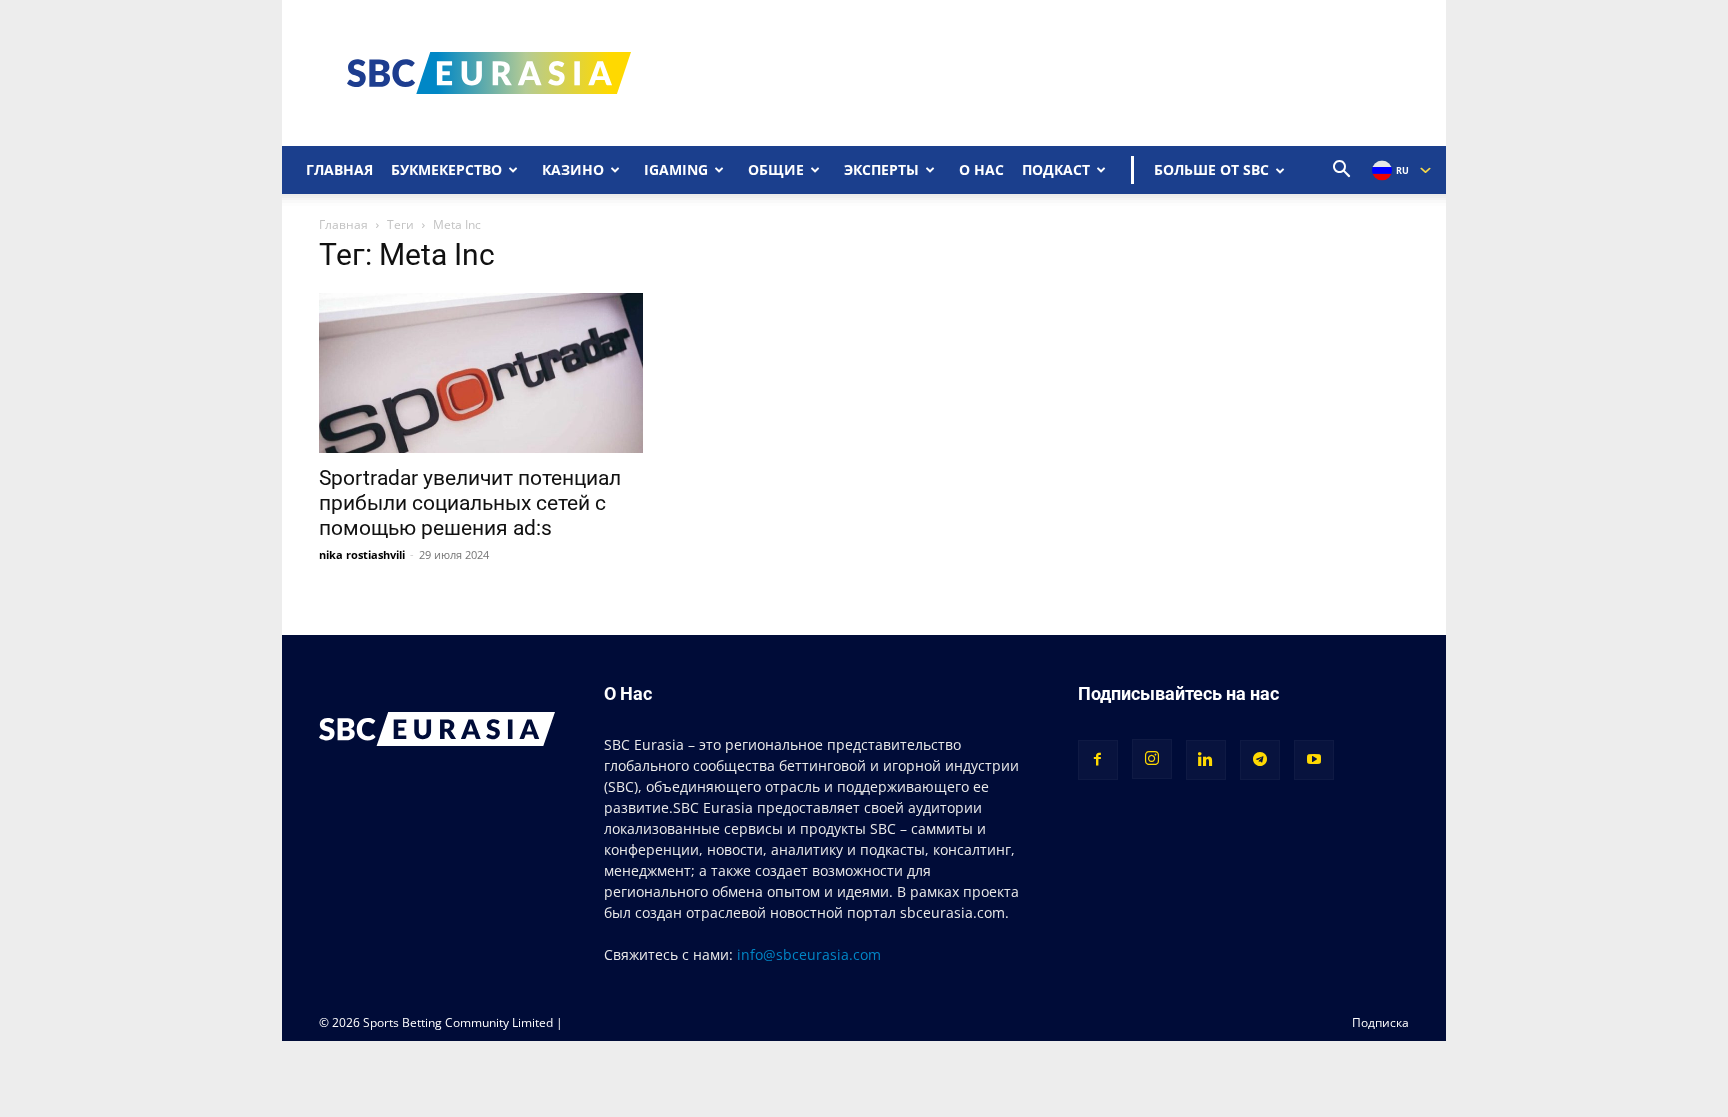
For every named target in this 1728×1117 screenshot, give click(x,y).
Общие (776, 169)
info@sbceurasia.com (809, 954)
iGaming (676, 169)
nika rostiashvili (362, 554)
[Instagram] (1152, 759)
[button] (1342, 171)
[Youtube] (1314, 760)
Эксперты (881, 169)
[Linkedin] (1206, 760)
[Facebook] (1098, 760)
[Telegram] (1260, 760)
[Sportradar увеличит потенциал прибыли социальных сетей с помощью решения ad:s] (484, 373)
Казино (573, 169)
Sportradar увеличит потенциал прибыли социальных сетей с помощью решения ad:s (470, 503)
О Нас (981, 169)
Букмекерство (446, 169)
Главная (339, 169)
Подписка (1380, 1022)
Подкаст (1056, 169)
